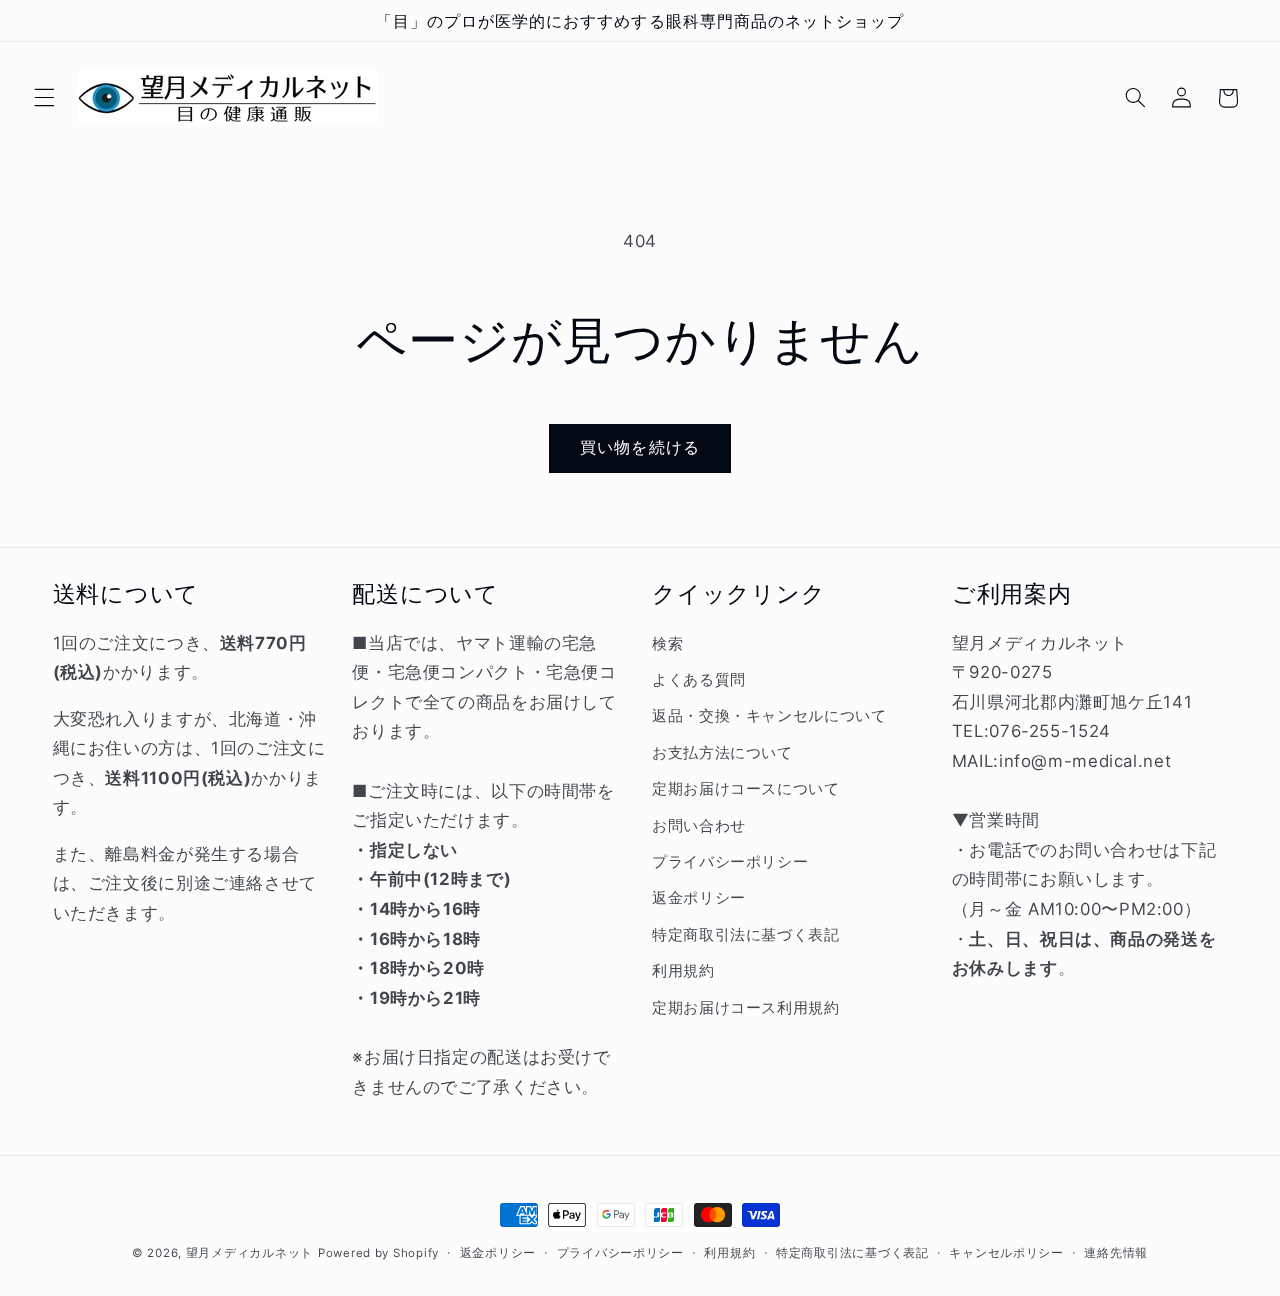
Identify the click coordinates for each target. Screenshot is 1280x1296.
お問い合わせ (699, 826)
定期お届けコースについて (746, 790)
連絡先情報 (1116, 1253)
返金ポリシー (699, 899)
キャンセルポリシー (1006, 1253)
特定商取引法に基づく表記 (746, 935)
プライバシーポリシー (730, 862)
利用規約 (683, 972)
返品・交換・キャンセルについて (769, 717)
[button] (44, 98)
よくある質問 (699, 680)
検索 (667, 644)
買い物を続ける (639, 447)
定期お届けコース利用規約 (746, 1008)
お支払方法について (722, 753)
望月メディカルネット (249, 1253)
